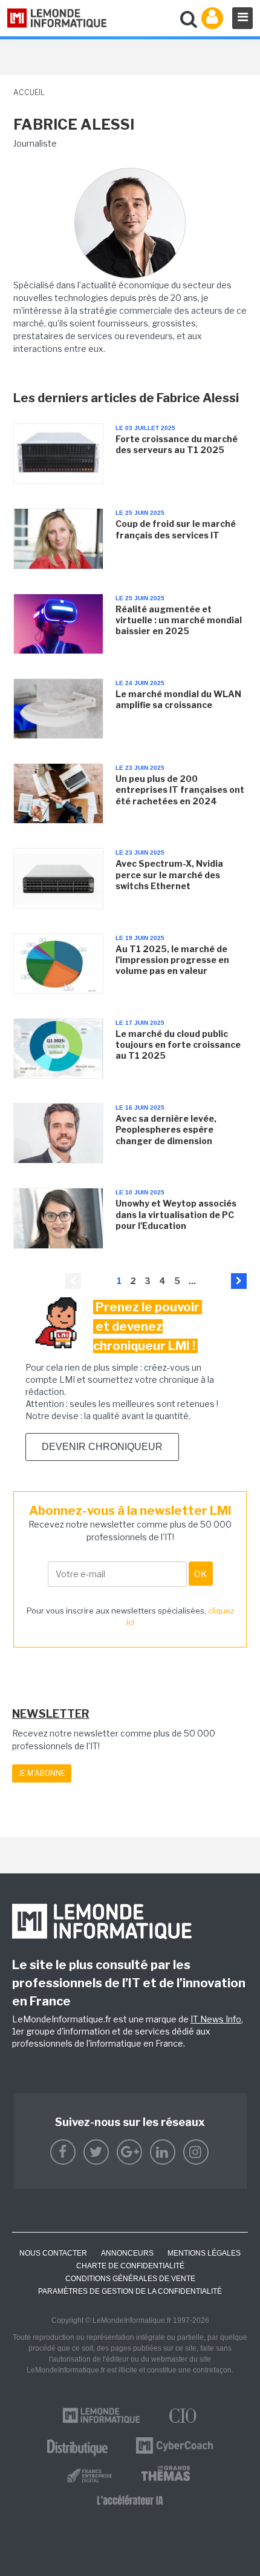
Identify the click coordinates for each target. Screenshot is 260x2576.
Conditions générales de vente (130, 2279)
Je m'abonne (42, 1773)
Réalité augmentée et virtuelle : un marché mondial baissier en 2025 (179, 620)
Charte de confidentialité (130, 2266)
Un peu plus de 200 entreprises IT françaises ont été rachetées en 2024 (180, 790)
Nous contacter (53, 2253)
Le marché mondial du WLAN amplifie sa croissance (178, 699)
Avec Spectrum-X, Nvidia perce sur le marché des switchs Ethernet (169, 874)
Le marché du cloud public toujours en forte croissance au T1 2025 (178, 1045)
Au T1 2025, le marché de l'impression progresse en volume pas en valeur (172, 960)
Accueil (29, 92)
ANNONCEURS (127, 2253)
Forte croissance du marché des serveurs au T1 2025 (177, 444)
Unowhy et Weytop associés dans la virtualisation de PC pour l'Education (176, 1214)
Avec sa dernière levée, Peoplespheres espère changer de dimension (166, 1129)
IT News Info (216, 2019)
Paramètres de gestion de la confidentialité (130, 2291)
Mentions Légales (204, 2253)
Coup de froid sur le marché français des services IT (176, 529)
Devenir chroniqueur (102, 1447)
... (192, 1281)
